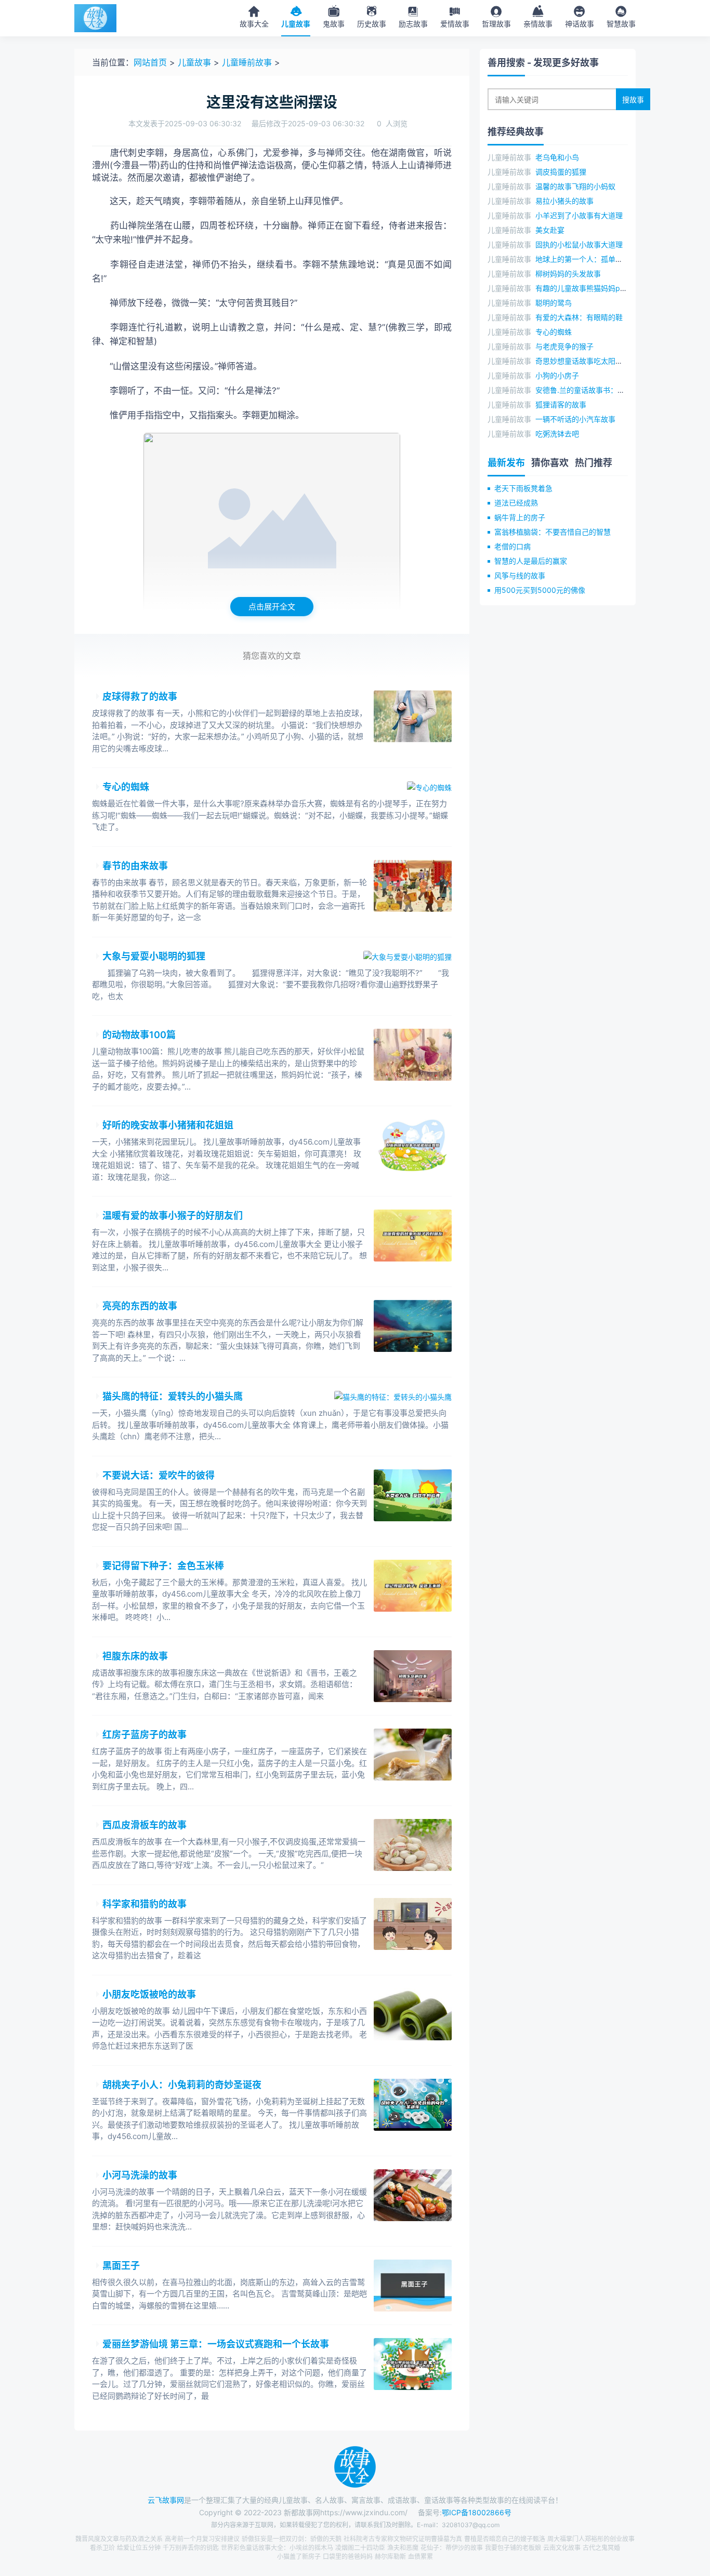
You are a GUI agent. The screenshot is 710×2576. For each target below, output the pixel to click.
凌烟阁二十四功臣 (360, 2548)
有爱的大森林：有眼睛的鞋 (579, 317)
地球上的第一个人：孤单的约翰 (586, 259)
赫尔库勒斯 (390, 2557)
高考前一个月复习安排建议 (202, 2539)
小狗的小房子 (557, 375)
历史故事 (372, 24)
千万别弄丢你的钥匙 (191, 2548)
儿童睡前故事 (247, 62)
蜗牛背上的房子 (520, 517)
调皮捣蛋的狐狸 (561, 172)
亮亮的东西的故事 (140, 1306)
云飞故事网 (166, 2500)
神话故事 (580, 24)
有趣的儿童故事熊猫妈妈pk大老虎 (591, 288)
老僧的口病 (512, 546)
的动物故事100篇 (139, 1035)
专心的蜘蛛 (126, 787)
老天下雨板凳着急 (523, 488)
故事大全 (254, 24)
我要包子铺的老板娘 (513, 2548)
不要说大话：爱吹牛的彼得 (159, 1475)
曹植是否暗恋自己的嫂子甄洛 (505, 2539)
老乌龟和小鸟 (557, 157)
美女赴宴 (550, 230)
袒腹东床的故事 (135, 1656)
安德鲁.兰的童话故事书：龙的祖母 (591, 390)
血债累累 (420, 2557)
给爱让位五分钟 (139, 2548)
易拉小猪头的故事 (564, 201)
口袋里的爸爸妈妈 (348, 2557)
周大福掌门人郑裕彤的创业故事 (591, 2539)
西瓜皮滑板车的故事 (144, 1825)
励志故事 (413, 24)
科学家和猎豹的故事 (144, 1904)
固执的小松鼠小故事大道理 (579, 244)
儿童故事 (296, 24)
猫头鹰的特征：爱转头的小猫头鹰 (173, 1396)
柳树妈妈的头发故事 (568, 274)
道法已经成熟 (516, 503)
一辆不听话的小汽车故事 (575, 419)
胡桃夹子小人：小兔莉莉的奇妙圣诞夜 (182, 2085)
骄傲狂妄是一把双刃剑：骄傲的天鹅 (292, 2539)
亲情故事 (538, 24)
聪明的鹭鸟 (554, 303)
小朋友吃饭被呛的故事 (149, 1994)
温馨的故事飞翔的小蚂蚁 (575, 186)
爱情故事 (455, 24)
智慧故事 (621, 24)
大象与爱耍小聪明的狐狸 (154, 956)
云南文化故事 (562, 2548)
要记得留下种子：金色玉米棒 (163, 1566)
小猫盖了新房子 (299, 2557)
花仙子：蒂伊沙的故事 (452, 2548)
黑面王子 (121, 2266)
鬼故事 (334, 24)
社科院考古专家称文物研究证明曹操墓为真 (403, 2539)
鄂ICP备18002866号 (477, 2512)
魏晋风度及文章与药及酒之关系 (119, 2539)
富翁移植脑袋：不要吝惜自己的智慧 (553, 532)
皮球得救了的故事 (140, 696)
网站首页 (150, 62)
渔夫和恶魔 (403, 2548)
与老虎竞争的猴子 (564, 346)
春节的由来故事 (135, 866)
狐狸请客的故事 (561, 404)
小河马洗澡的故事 (140, 2175)
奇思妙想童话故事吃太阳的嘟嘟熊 (590, 361)
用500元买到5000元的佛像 (540, 590)
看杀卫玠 (102, 2548)
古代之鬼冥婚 (601, 2548)
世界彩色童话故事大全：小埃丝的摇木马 (277, 2548)
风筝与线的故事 (520, 575)
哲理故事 (496, 24)
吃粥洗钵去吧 (557, 434)
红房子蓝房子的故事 (144, 1735)
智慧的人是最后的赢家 (531, 561)
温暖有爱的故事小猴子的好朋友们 (173, 1216)
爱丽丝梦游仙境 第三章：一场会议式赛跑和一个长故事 (216, 2344)
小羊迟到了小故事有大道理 (579, 215)
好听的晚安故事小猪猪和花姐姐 (168, 1125)
